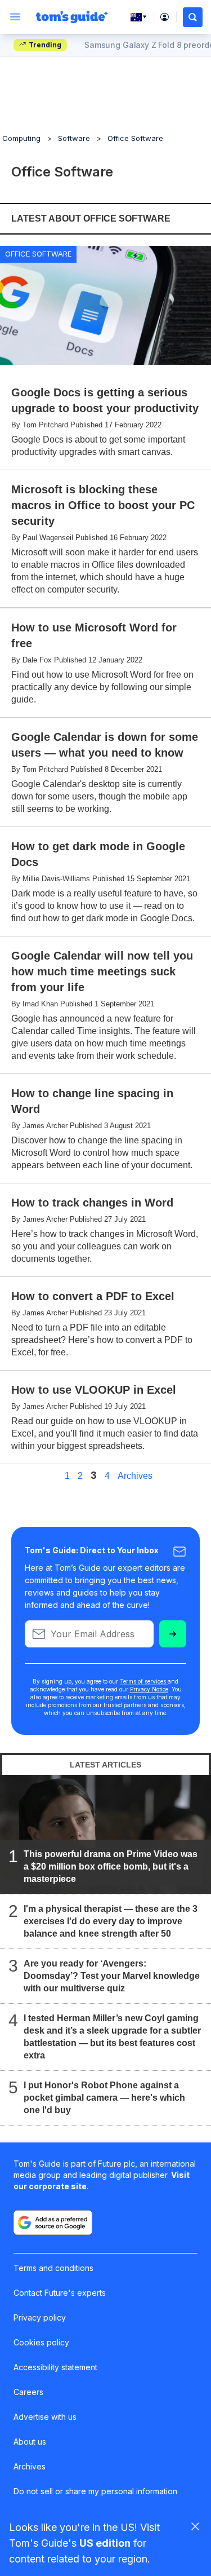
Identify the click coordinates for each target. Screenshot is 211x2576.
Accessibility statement (55, 2367)
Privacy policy (40, 2317)
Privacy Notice (149, 1689)
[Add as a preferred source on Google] (53, 2222)
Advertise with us (45, 2417)
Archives (135, 1476)
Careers (28, 2392)
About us (30, 2442)
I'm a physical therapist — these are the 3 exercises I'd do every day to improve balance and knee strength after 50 (111, 1921)
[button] (193, 17)
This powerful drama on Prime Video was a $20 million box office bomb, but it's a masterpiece (111, 1866)
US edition (105, 2543)
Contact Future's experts (60, 2293)
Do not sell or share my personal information (95, 2491)
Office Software (135, 138)
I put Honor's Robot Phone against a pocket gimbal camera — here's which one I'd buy (104, 2098)
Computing (21, 138)
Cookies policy (41, 2342)
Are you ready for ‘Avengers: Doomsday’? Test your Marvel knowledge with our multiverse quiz (112, 1976)
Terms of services (144, 1681)
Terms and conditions (53, 2268)
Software (74, 138)
